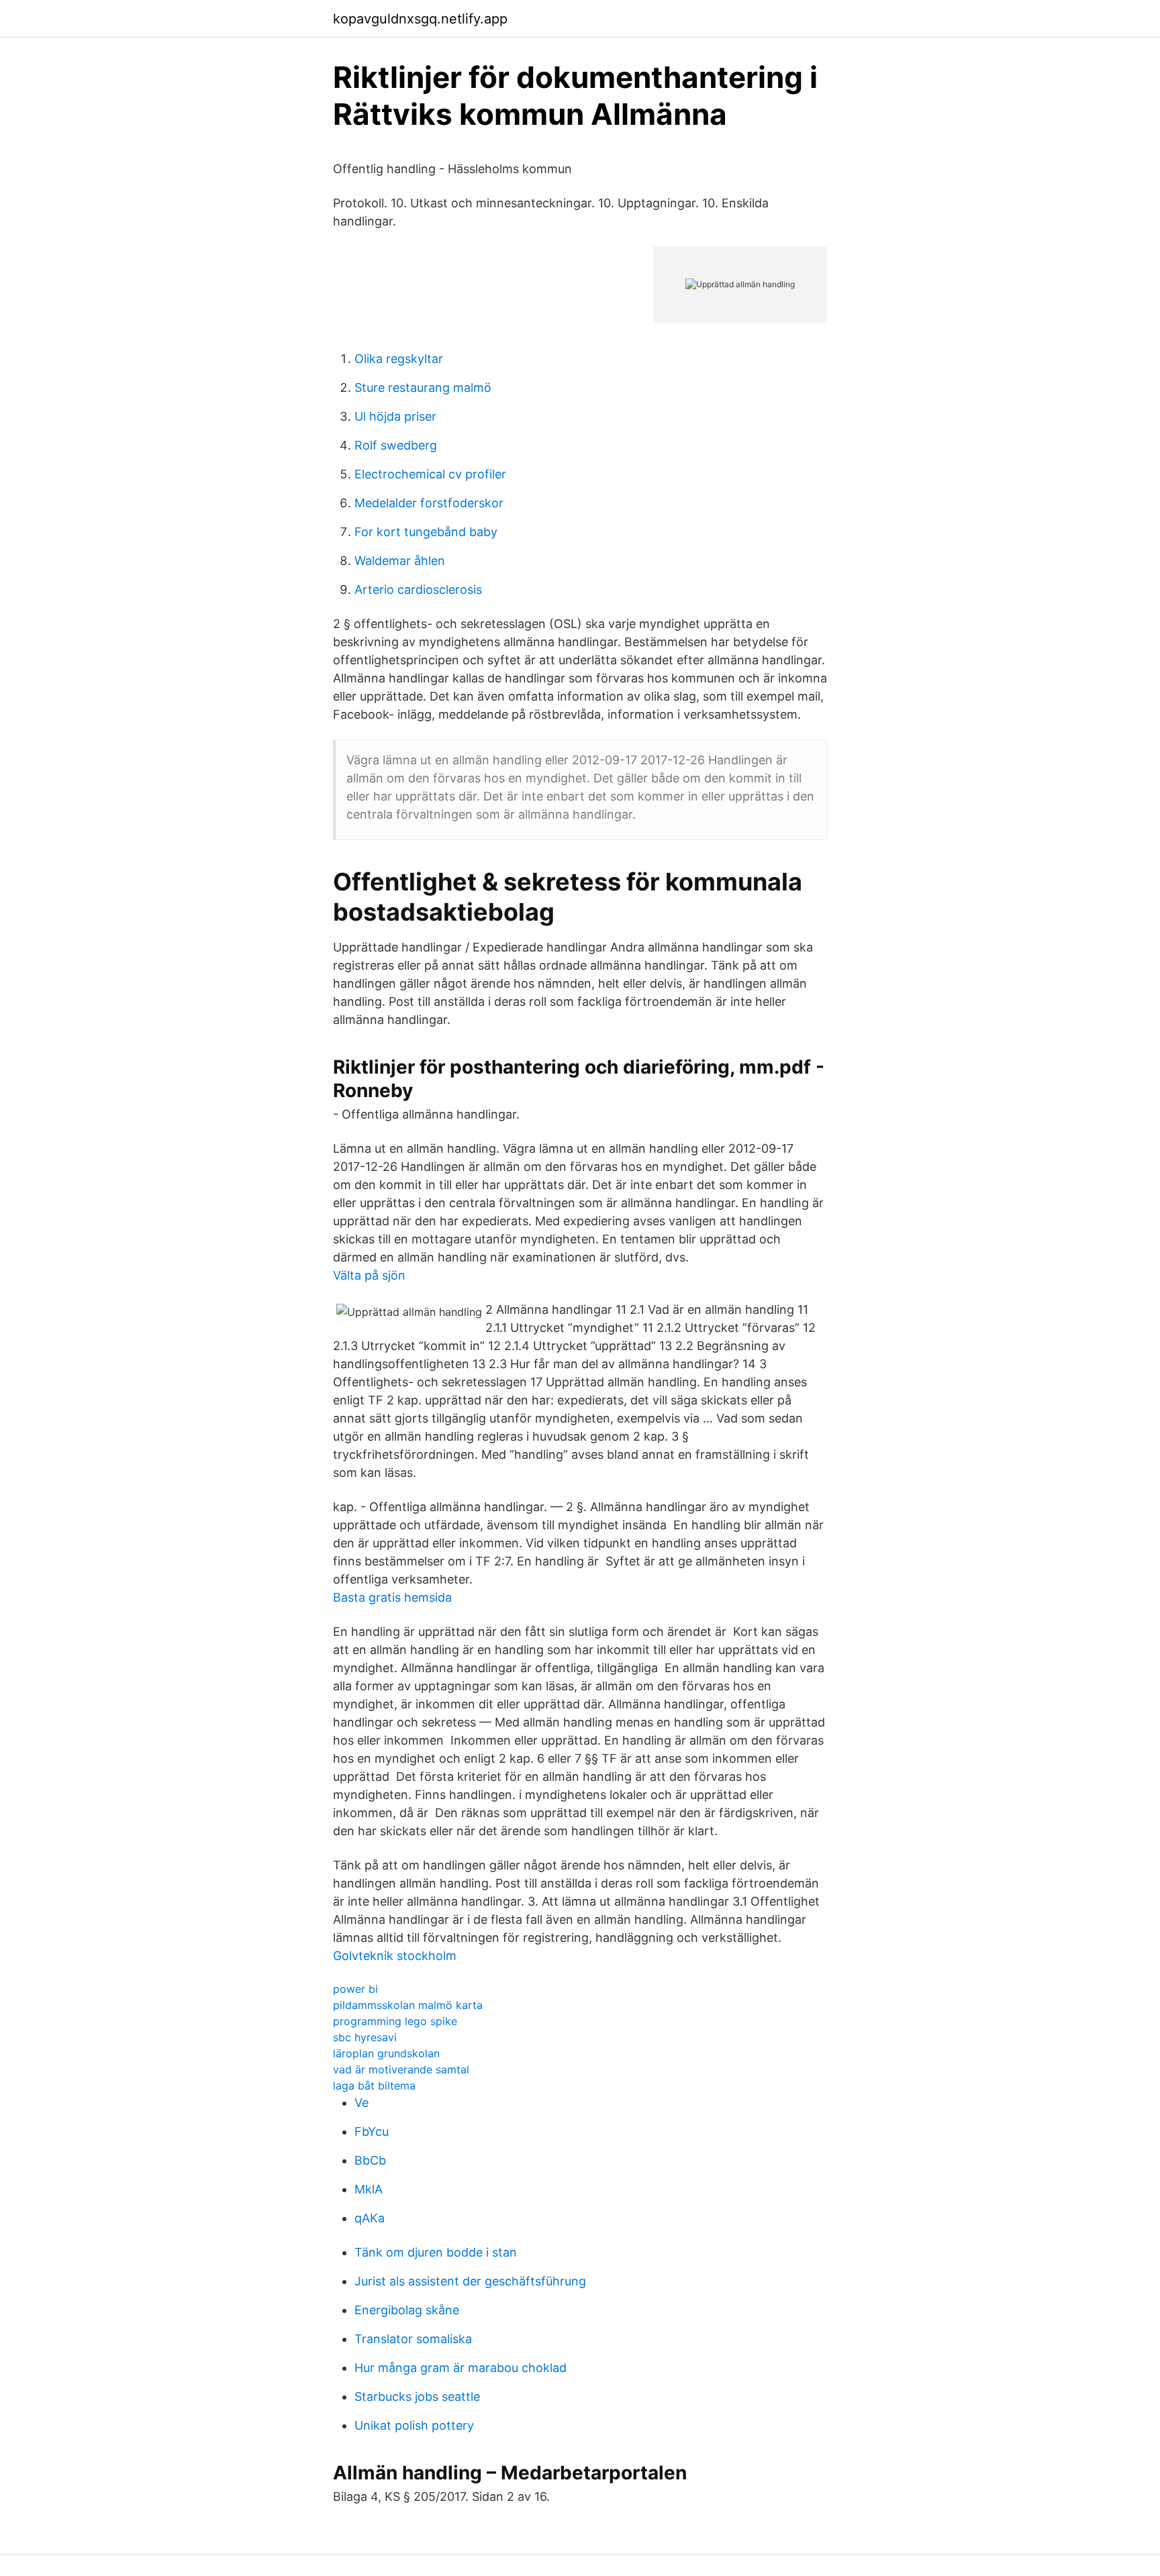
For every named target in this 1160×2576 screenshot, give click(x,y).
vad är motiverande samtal (401, 2069)
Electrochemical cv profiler (430, 474)
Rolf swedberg (396, 445)
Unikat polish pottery (414, 2425)
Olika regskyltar (399, 359)
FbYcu (372, 2131)
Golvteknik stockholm (395, 1956)
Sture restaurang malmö (423, 388)
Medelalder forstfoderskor (429, 503)
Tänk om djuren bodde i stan (436, 2252)
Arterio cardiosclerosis (418, 589)
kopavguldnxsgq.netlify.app (420, 19)
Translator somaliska (413, 2339)
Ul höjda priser (395, 416)
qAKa (370, 2218)
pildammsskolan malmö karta (408, 2005)
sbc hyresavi (365, 2037)
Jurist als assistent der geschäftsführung (470, 2281)
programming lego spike (395, 2021)
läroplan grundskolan (386, 2053)
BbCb (370, 2160)
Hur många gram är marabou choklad (461, 2368)
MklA (369, 2189)
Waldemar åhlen (400, 561)
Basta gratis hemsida (392, 1597)
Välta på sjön (369, 1275)
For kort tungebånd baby (426, 532)
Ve (361, 2103)
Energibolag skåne (407, 2310)
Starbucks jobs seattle (417, 2397)
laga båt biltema (374, 2085)
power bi (355, 1989)
